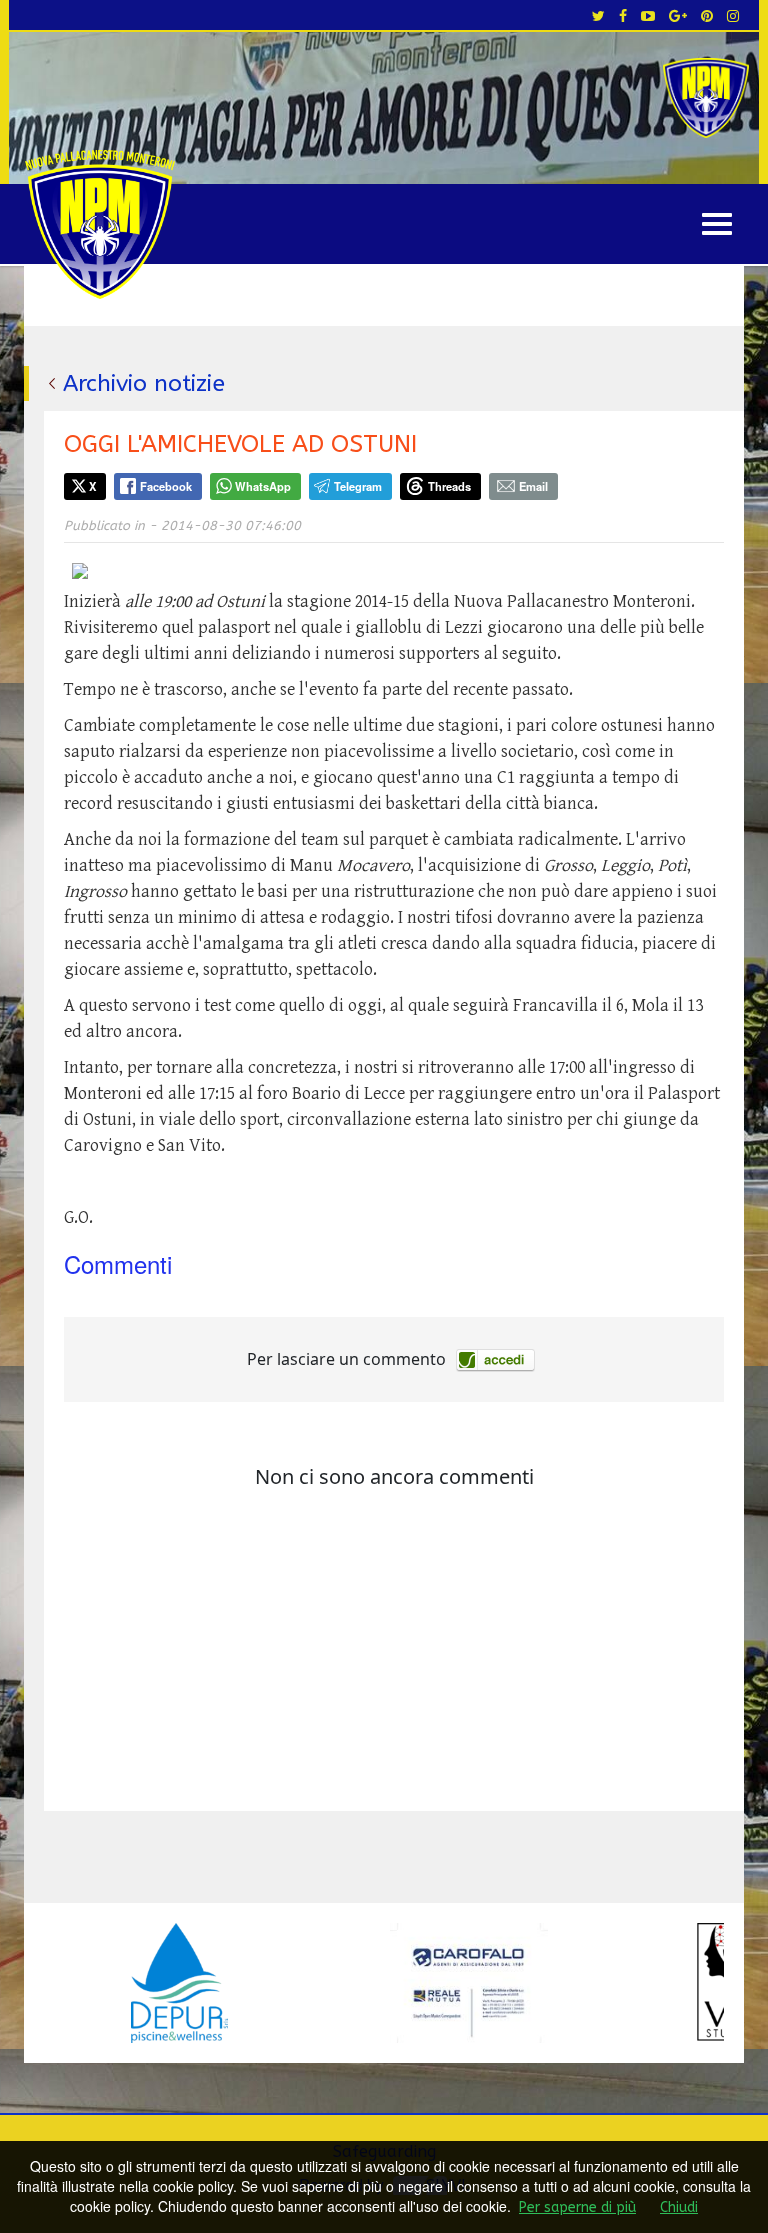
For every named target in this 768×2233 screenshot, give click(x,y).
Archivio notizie (144, 383)
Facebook (166, 486)
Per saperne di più (577, 2207)
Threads (449, 486)
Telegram (358, 486)
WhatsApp (263, 486)
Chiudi (679, 2207)
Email (533, 486)
